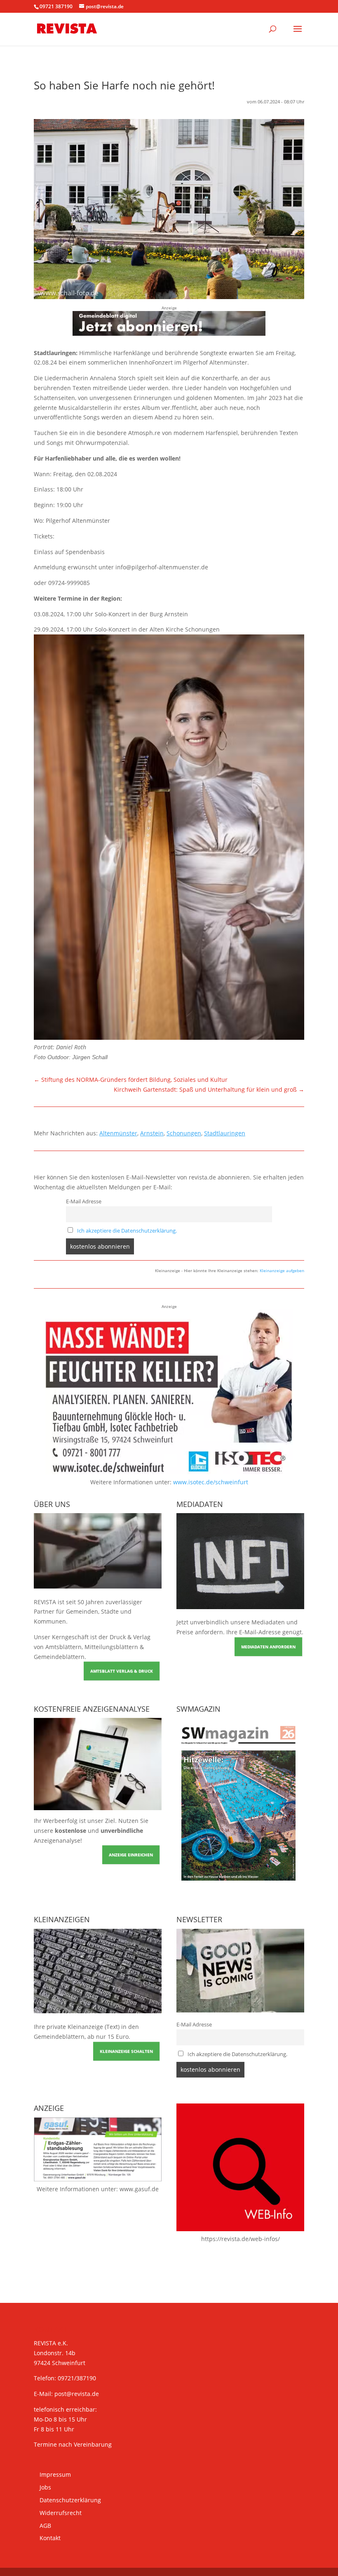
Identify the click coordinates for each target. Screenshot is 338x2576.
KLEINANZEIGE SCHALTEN (126, 2051)
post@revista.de (77, 2394)
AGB (45, 2526)
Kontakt (50, 2538)
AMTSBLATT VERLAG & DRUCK (122, 1671)
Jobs (45, 2487)
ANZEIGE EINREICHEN (131, 1855)
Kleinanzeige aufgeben (282, 1270)
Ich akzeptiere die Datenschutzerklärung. (127, 1231)
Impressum (55, 2474)
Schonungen (184, 1133)
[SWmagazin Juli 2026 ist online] (240, 1887)
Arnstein (152, 1133)
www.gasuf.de (139, 2189)
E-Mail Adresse (84, 1201)
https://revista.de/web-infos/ (241, 2239)
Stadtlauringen (225, 1133)
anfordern (209, 1632)
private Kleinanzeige (75, 2027)
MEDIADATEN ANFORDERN (268, 1647)
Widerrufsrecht (61, 2513)
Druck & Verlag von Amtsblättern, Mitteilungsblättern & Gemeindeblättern (92, 1647)
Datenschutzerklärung (70, 2500)
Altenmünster (118, 1133)
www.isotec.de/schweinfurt (211, 1482)
